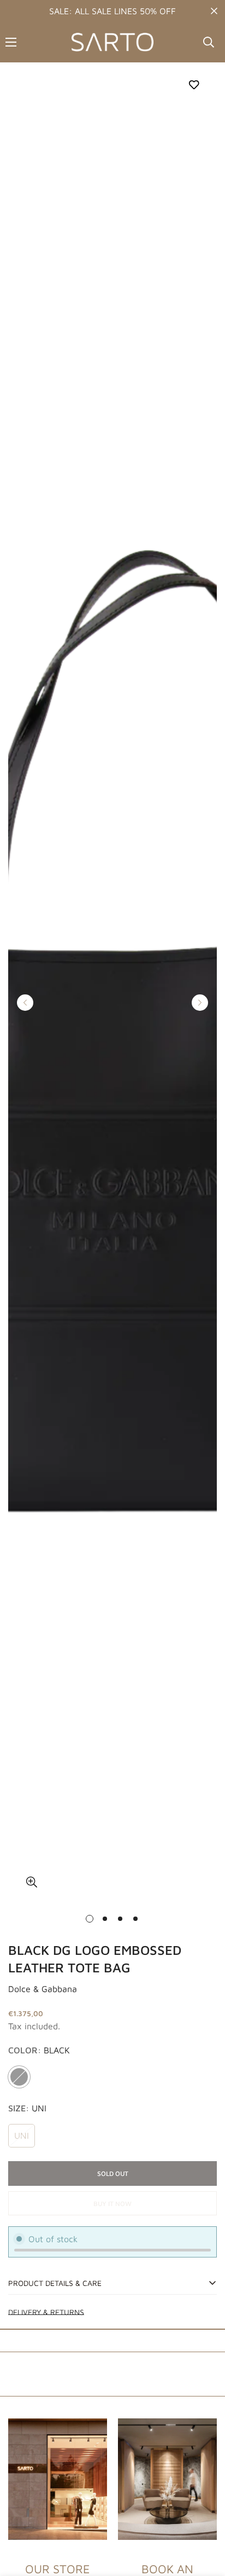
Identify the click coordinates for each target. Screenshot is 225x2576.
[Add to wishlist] (194, 85)
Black (19, 2077)
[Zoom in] (31, 1882)
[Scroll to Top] (205, 2518)
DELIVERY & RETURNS (46, 2312)
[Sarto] (112, 42)
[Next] (200, 1003)
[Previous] (25, 1003)
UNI (22, 2135)
